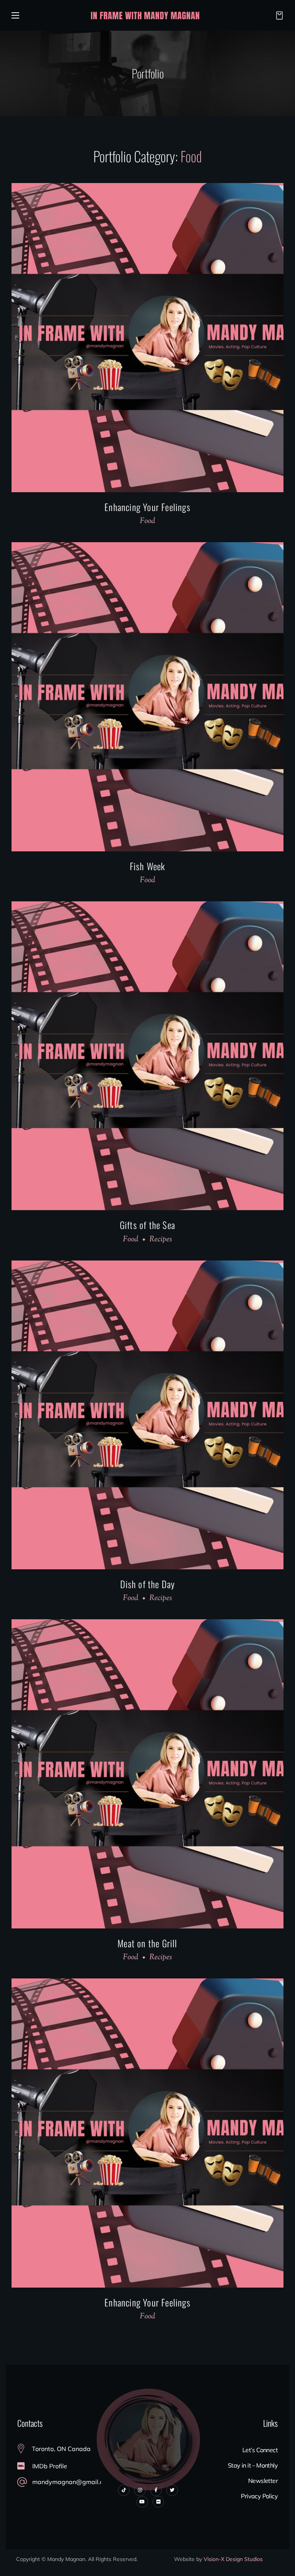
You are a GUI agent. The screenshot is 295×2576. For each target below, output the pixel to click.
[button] (277, 15)
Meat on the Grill (147, 1943)
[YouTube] (142, 2502)
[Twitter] (172, 2490)
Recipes (161, 1240)
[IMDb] (158, 2502)
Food (147, 521)
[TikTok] (124, 2490)
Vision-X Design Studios (233, 2559)
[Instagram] (140, 2490)
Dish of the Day (148, 1584)
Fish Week (148, 866)
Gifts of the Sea (147, 1225)
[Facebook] (156, 2490)
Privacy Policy (259, 2496)
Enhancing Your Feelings (147, 507)
